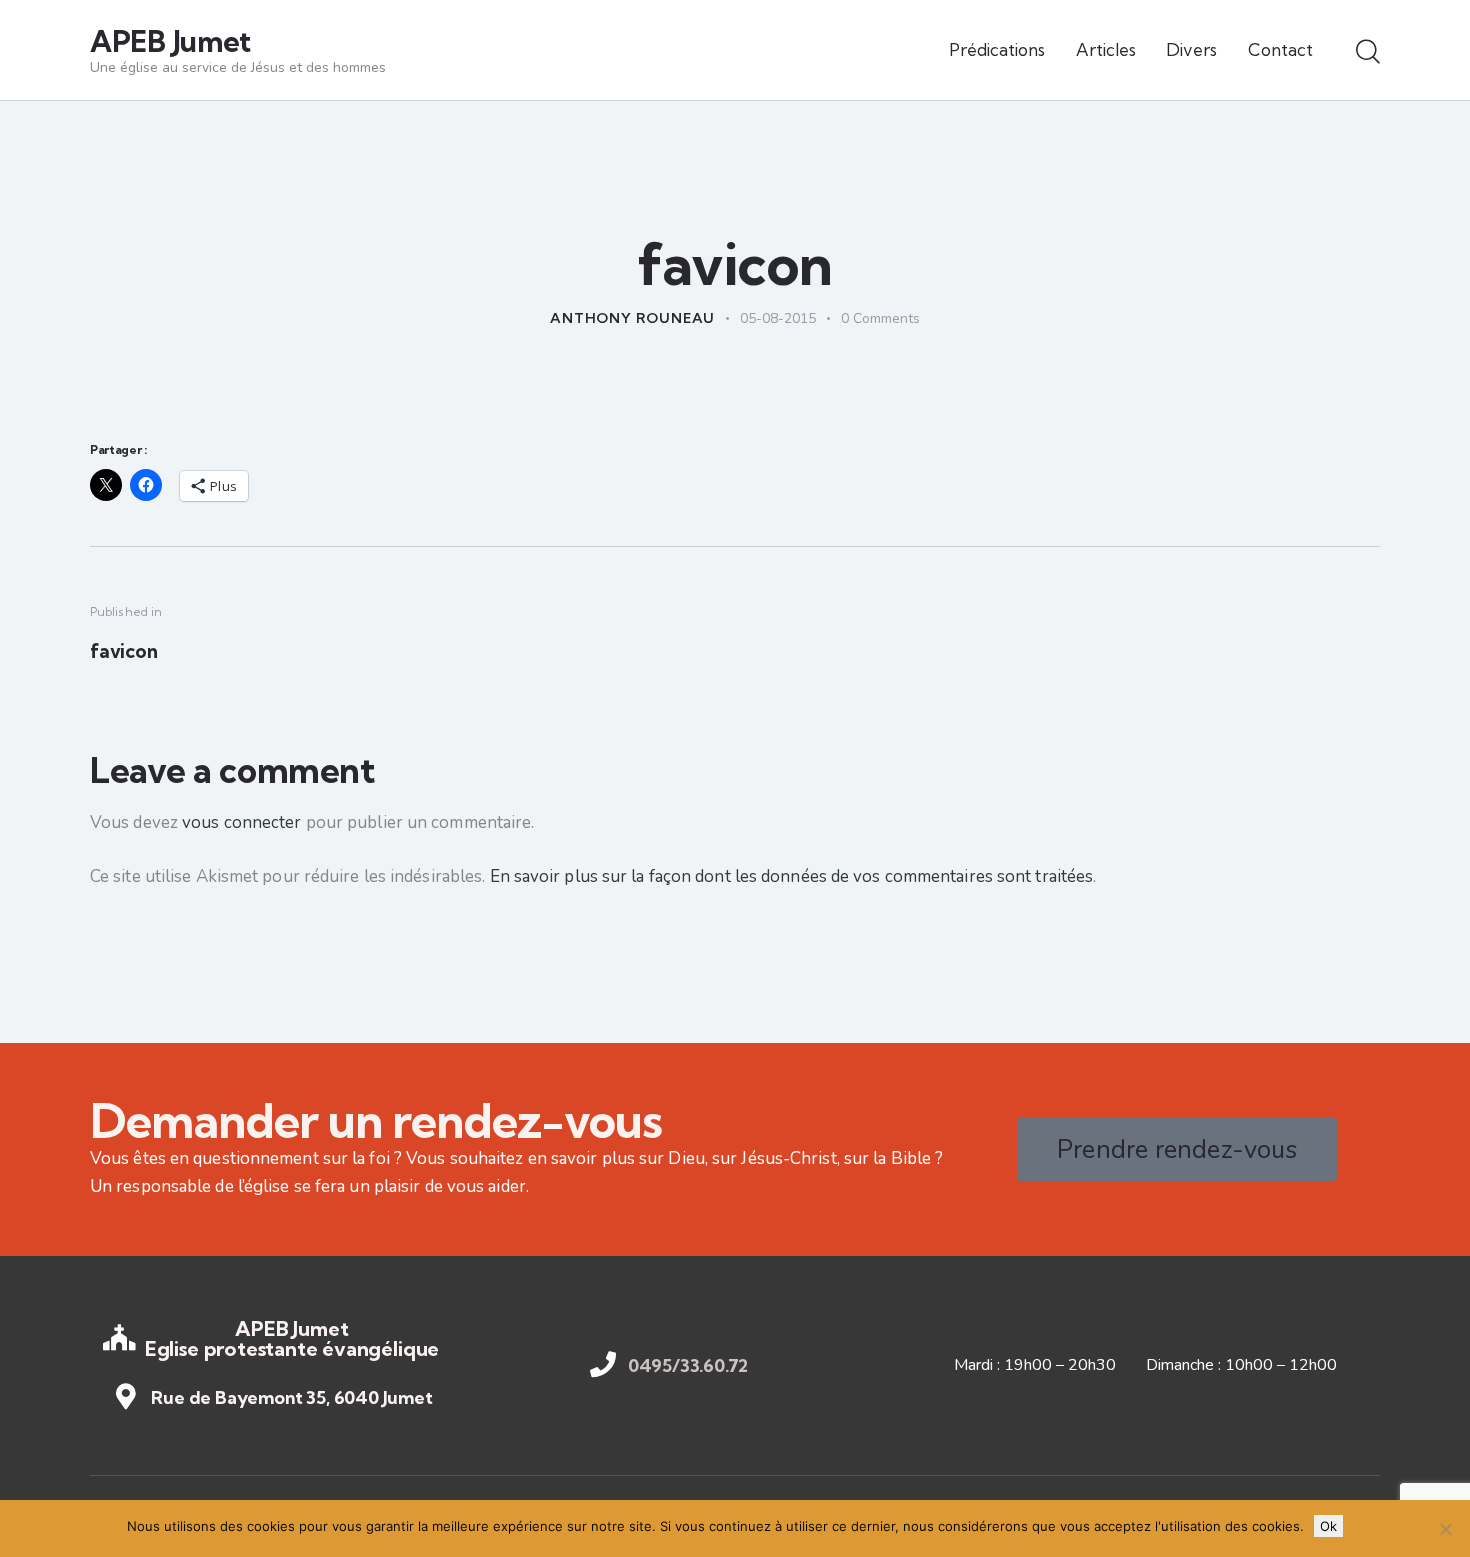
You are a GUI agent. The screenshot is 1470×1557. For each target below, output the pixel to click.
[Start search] (1368, 53)
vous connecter (241, 822)
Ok (1328, 1526)
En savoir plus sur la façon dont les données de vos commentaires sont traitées (792, 876)
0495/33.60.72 (688, 1366)
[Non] (1445, 1529)
